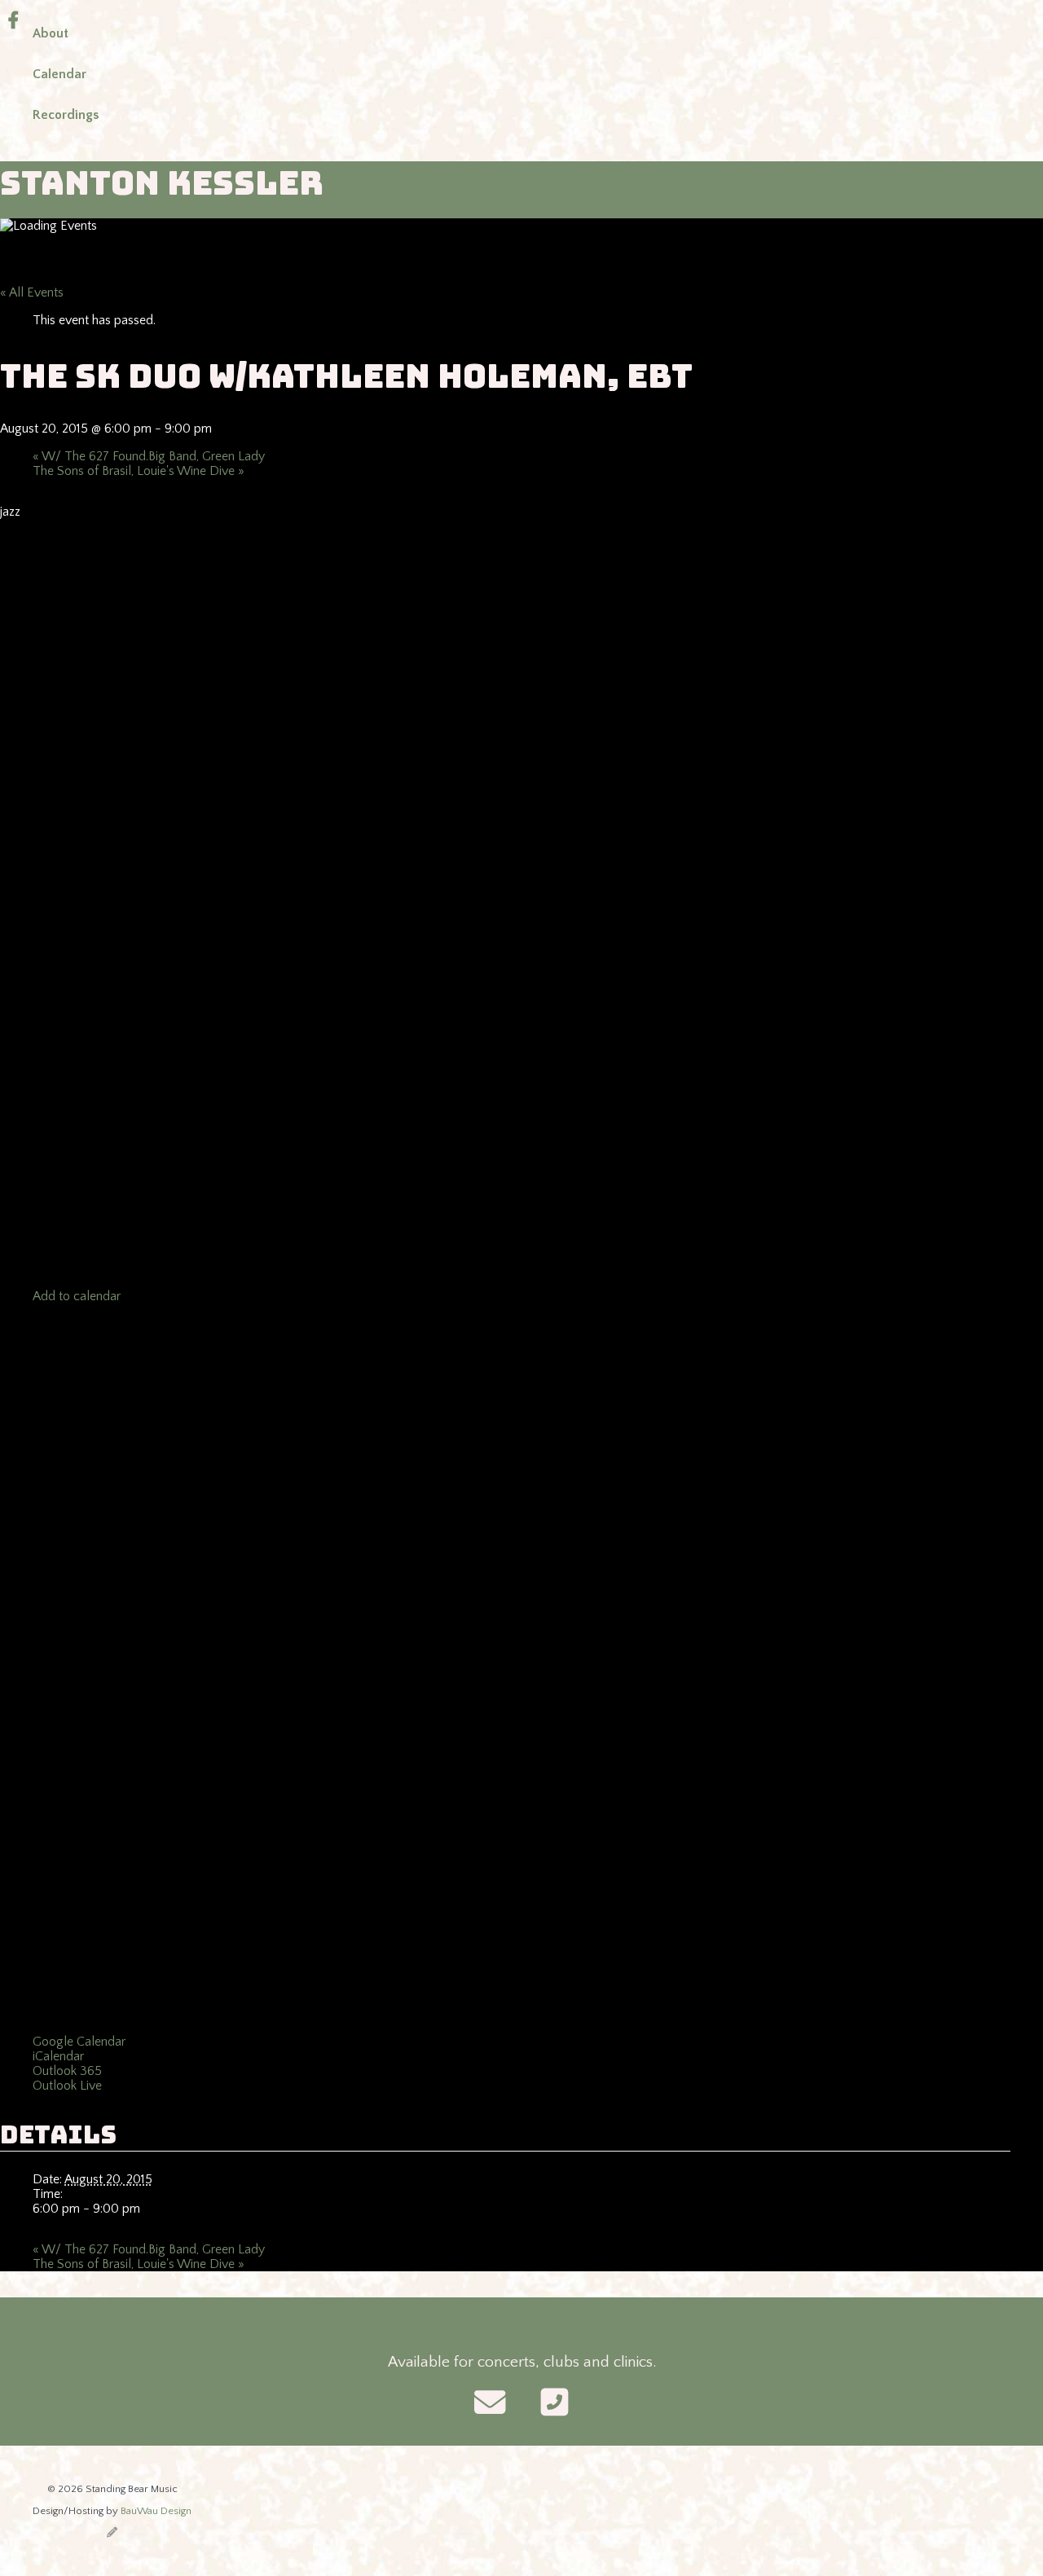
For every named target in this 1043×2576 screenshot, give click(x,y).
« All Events (32, 292)
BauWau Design (156, 2511)
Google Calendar (79, 2042)
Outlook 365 (67, 2071)
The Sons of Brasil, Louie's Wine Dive (139, 471)
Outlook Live (67, 2086)
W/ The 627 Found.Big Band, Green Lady (149, 456)
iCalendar (58, 2056)
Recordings (66, 115)
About (51, 33)
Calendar (59, 74)
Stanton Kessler (162, 183)
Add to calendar (77, 1296)
